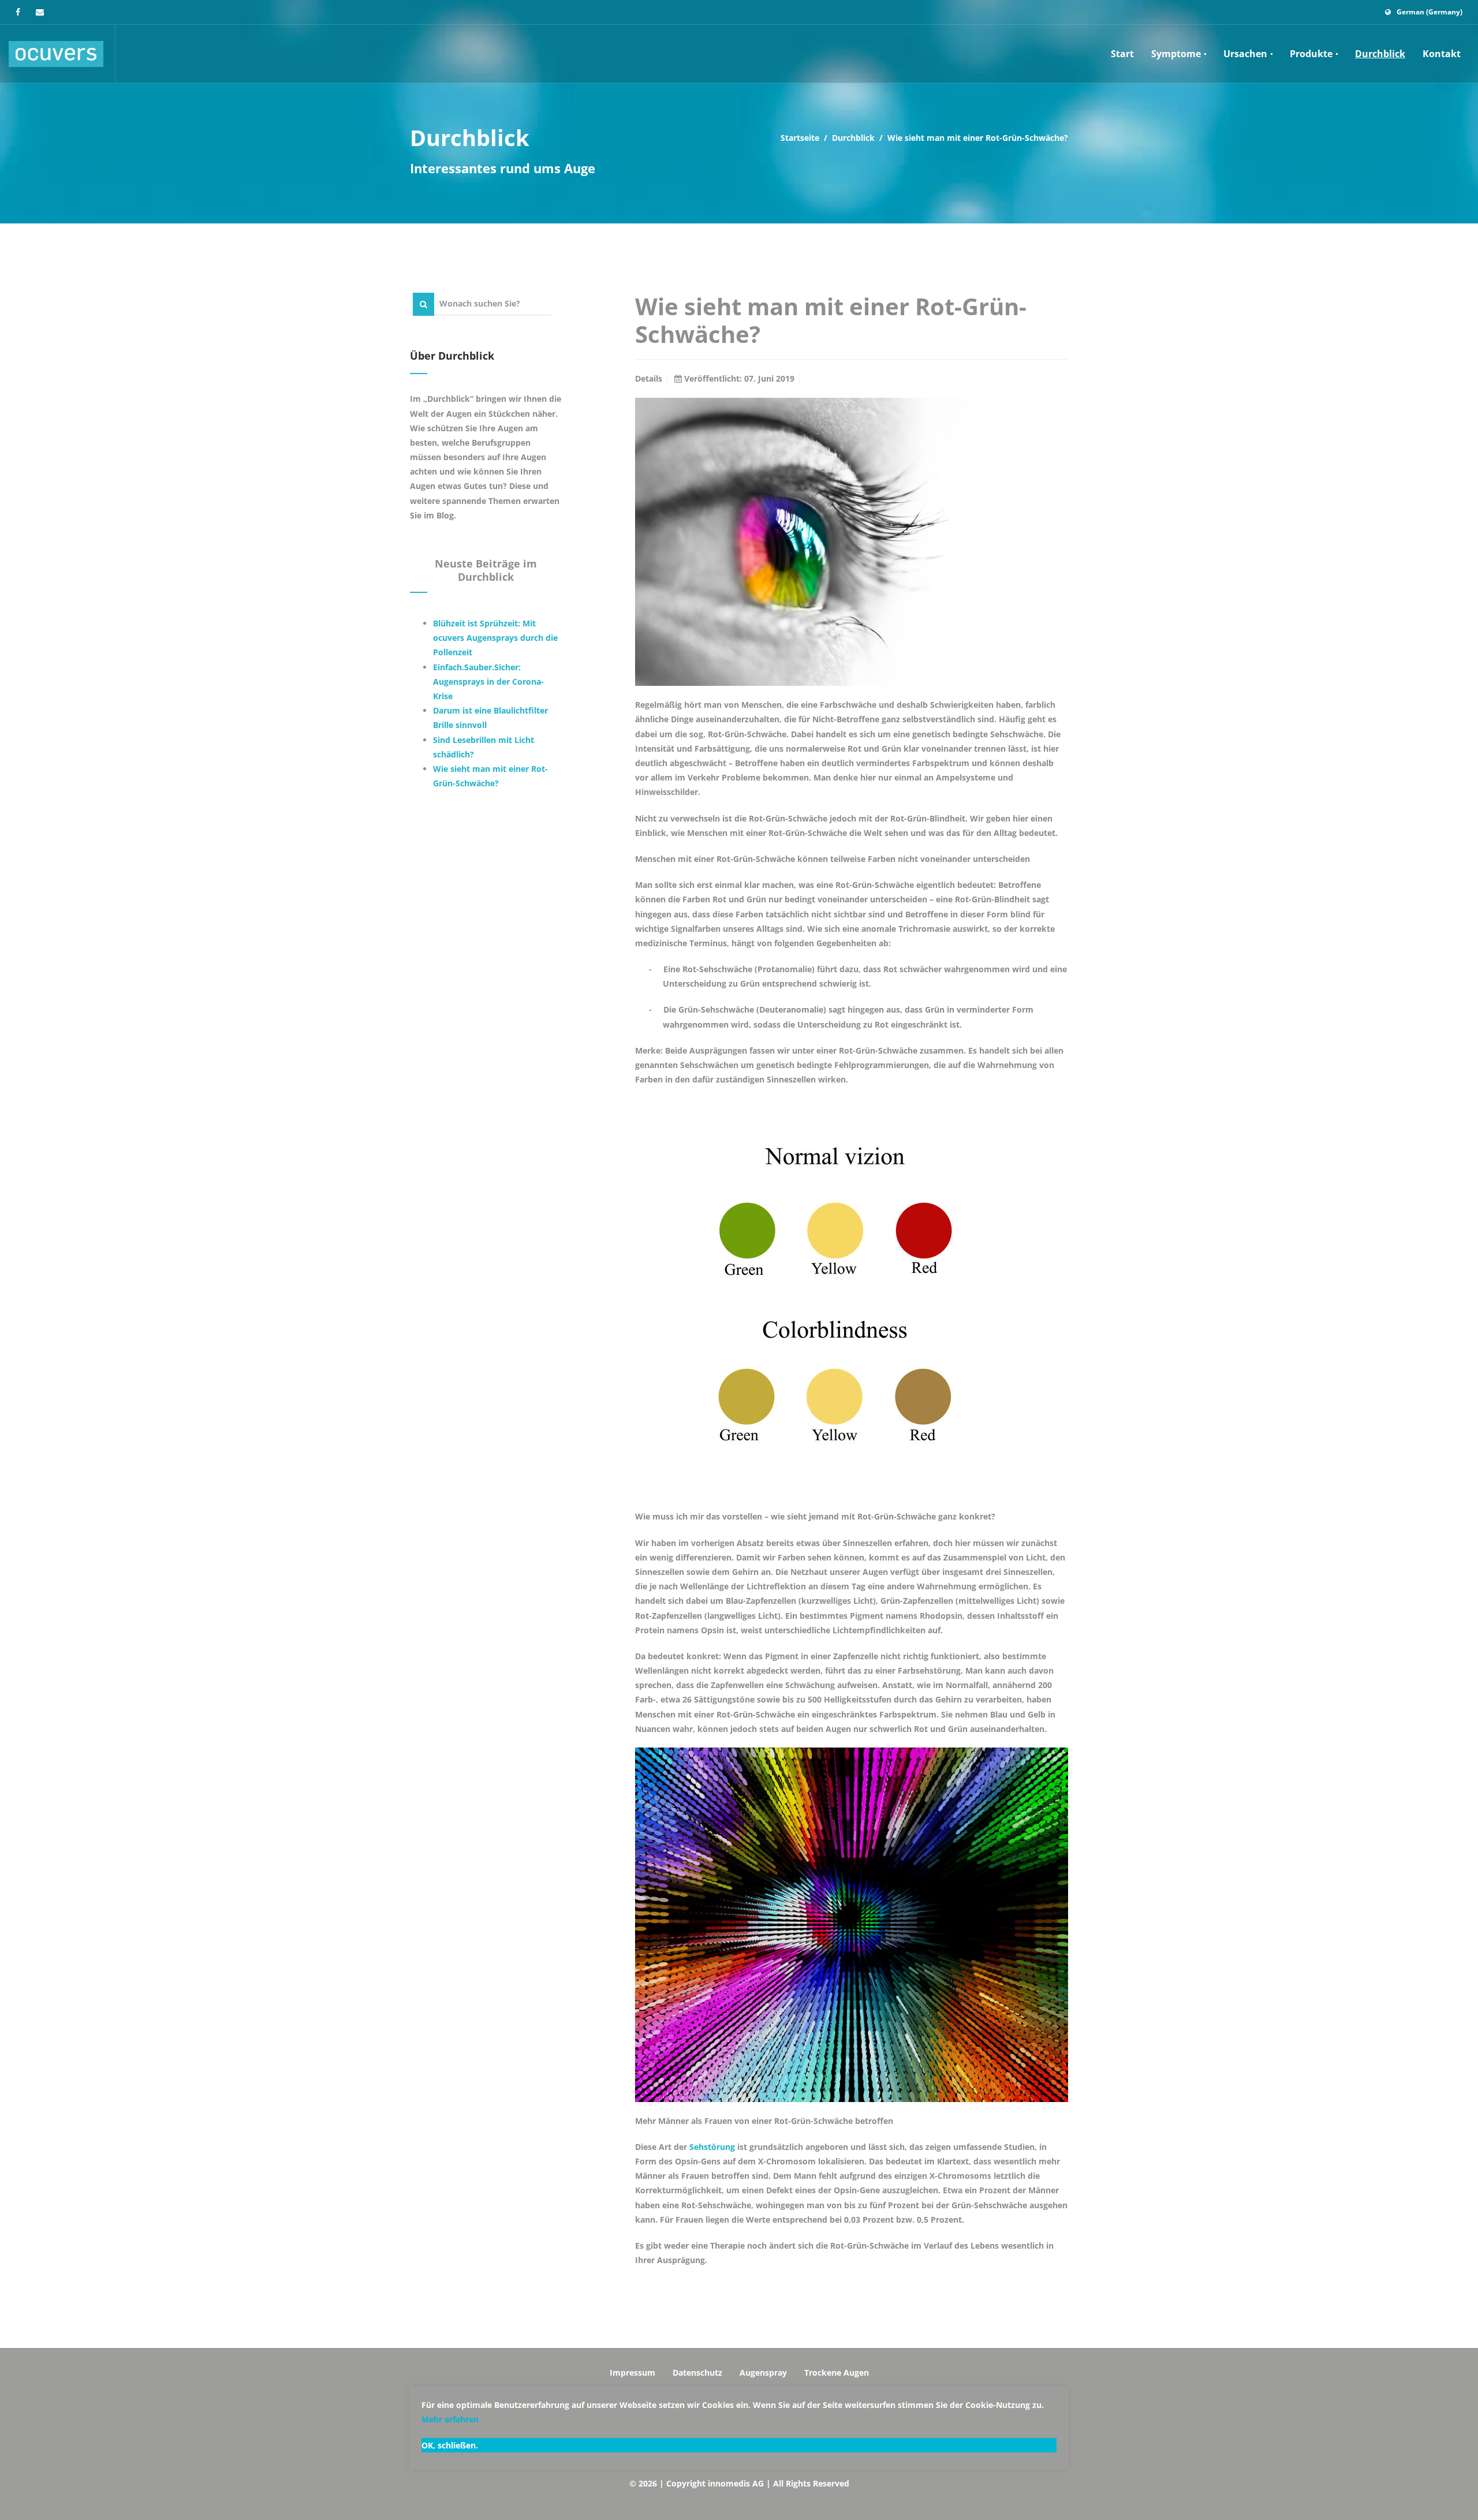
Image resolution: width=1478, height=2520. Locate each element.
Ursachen (1246, 54)
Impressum (632, 2372)
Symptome (1177, 54)
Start (1122, 54)
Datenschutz (697, 2372)
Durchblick (1380, 54)
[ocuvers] (56, 54)
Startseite (800, 138)
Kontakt (1442, 54)
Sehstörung (712, 2147)
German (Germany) (1430, 12)
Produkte (1312, 54)
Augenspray (763, 2372)
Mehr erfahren (450, 2419)
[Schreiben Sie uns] (40, 12)
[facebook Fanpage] (18, 12)
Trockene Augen (837, 2372)
